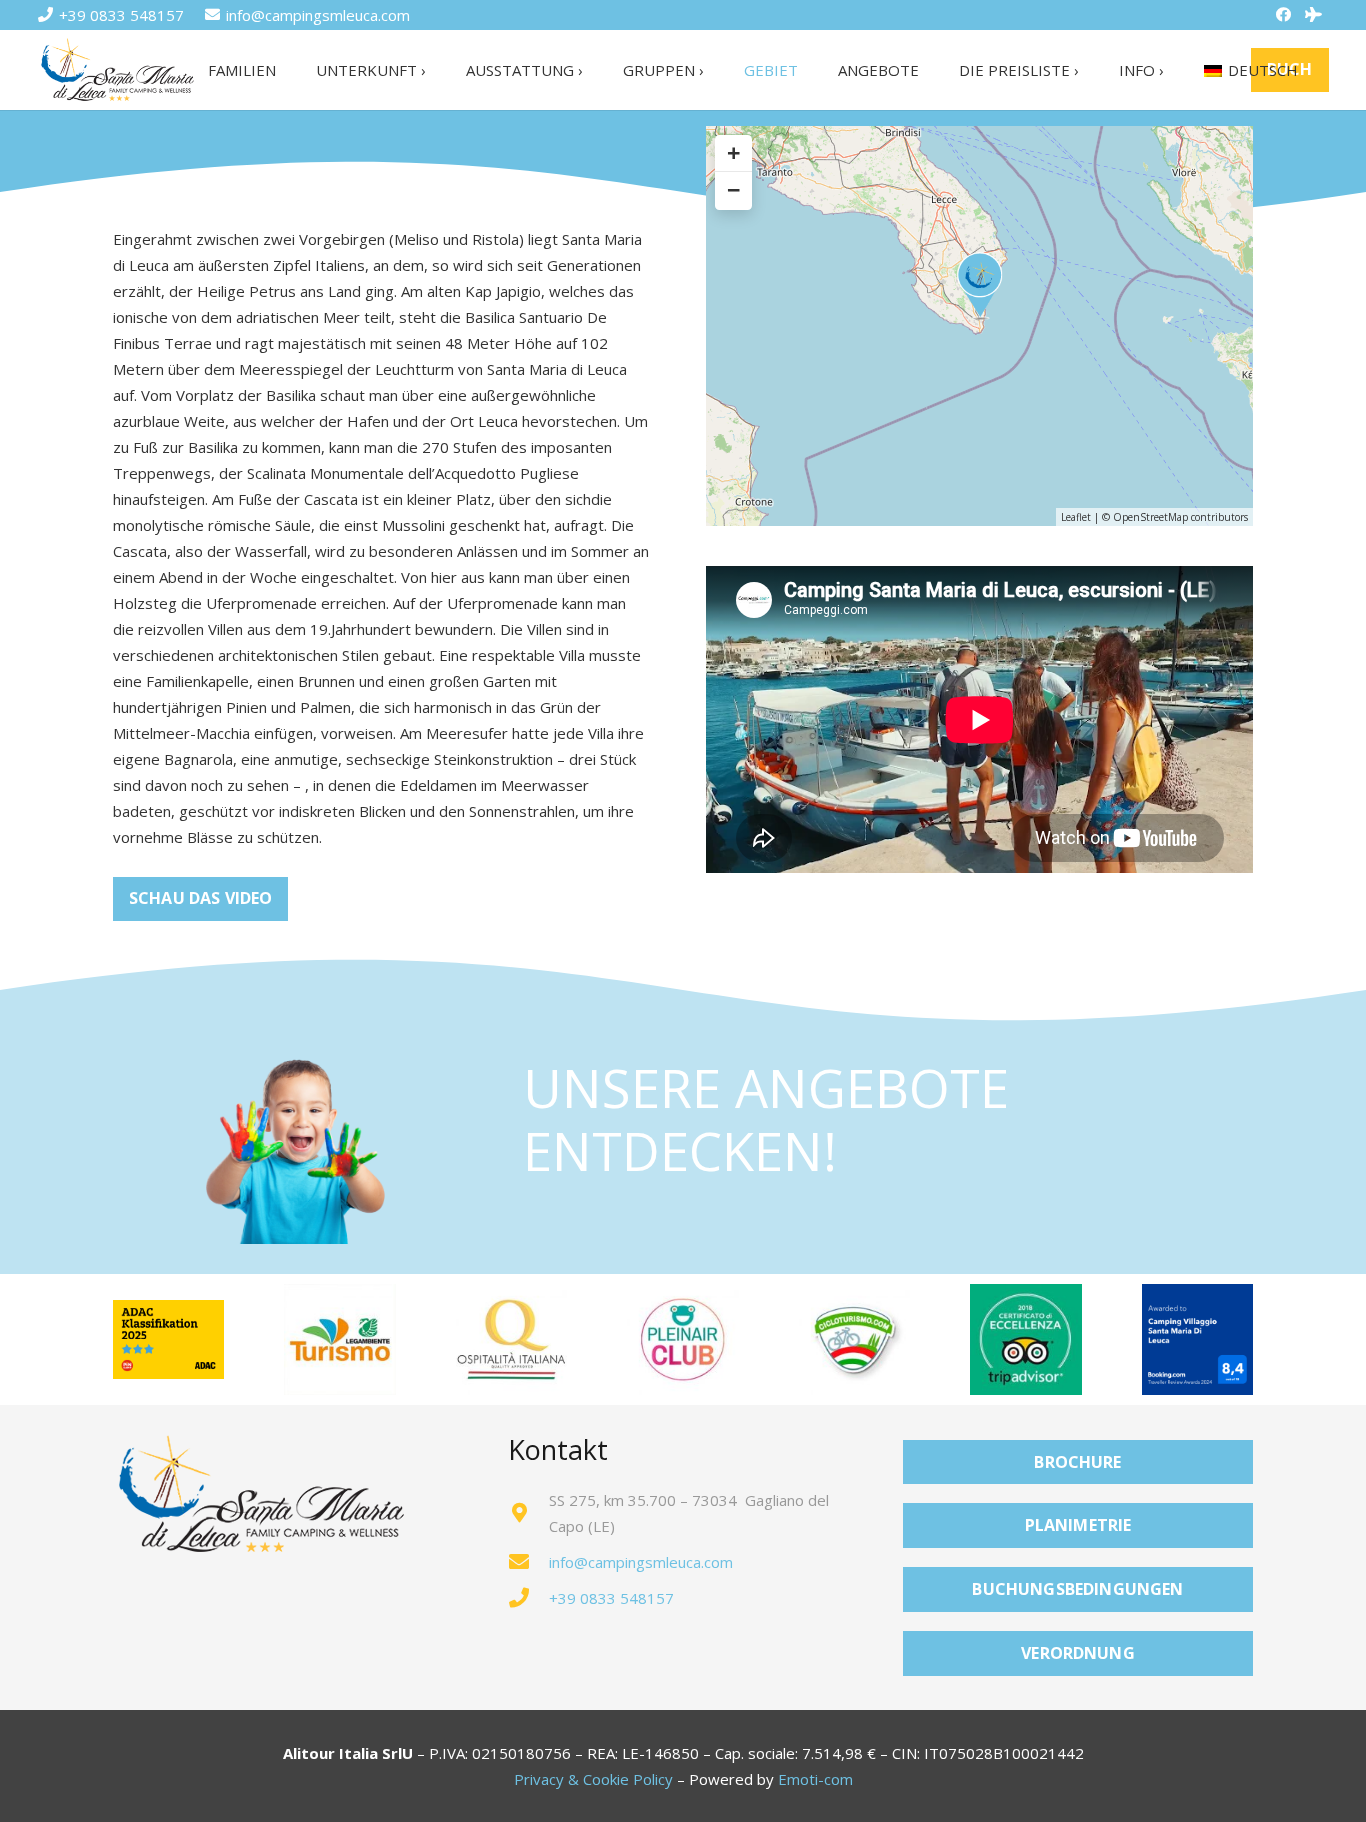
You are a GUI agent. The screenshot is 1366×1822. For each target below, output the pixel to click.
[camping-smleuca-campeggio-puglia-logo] (118, 70)
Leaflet (1076, 517)
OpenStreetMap (1150, 517)
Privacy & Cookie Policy (593, 1779)
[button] (439, 70)
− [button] (733, 190)
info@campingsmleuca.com (641, 1562)
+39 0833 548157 (611, 1598)
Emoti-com (815, 1779)
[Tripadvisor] (1314, 15)
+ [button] (733, 153)
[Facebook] (1284, 15)
